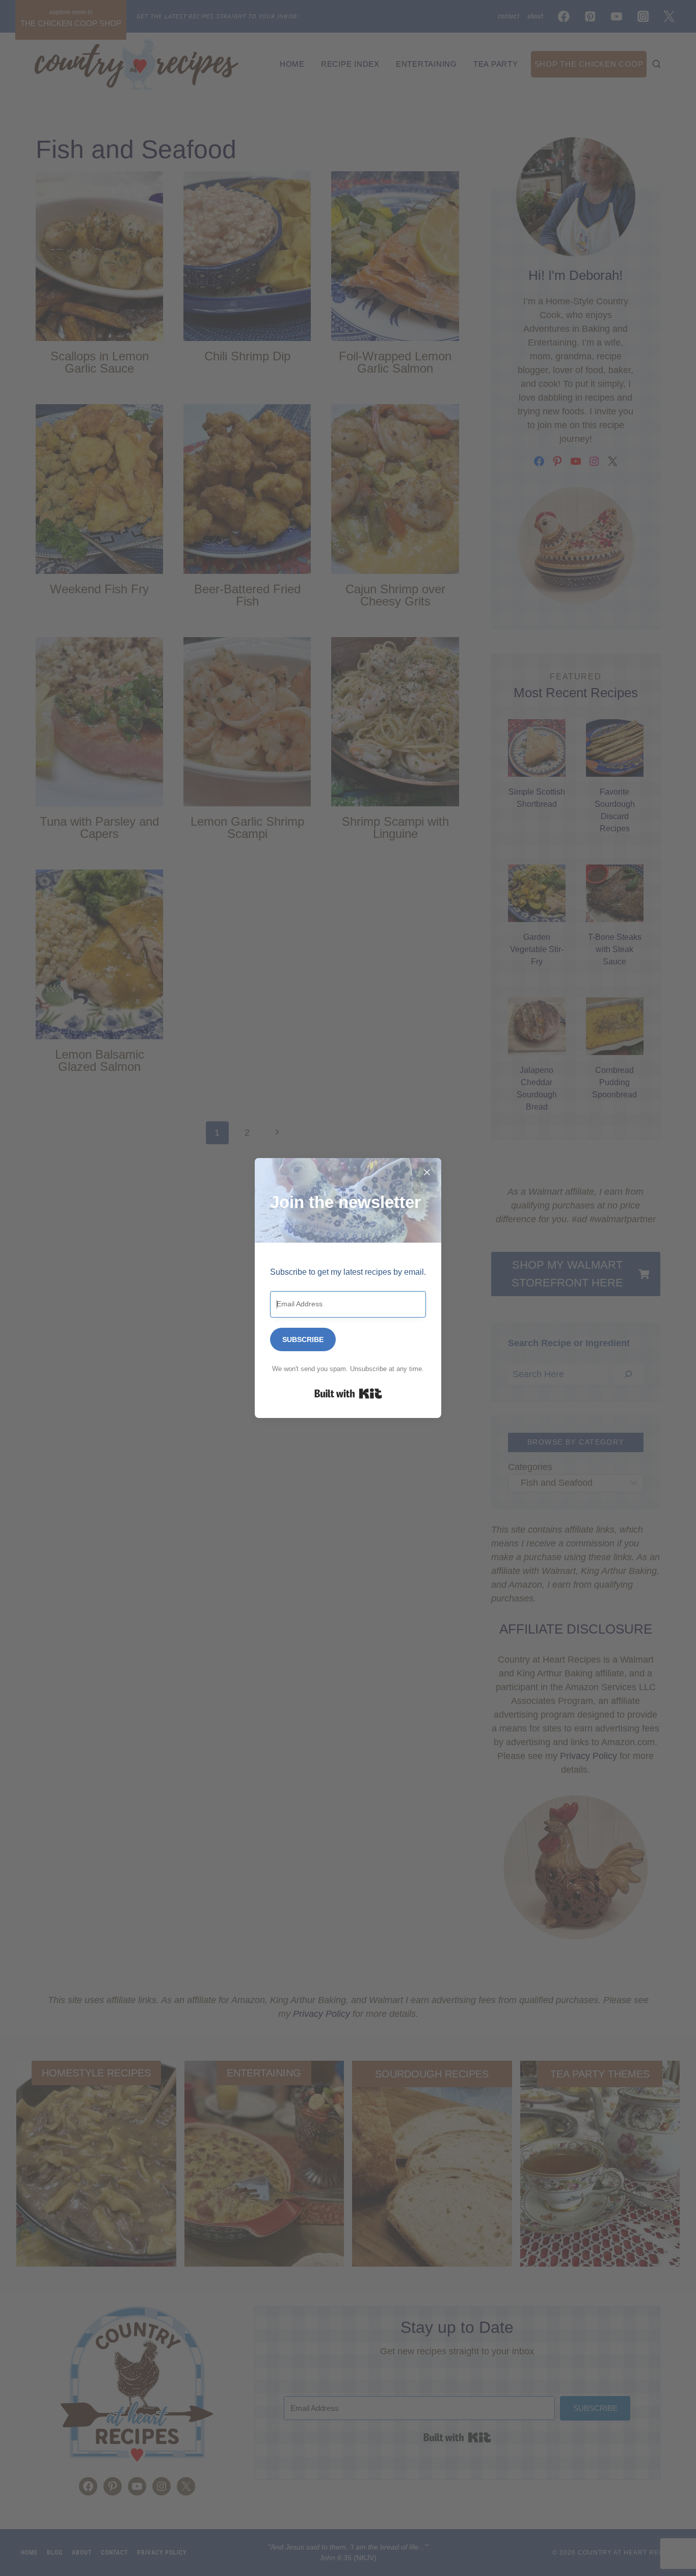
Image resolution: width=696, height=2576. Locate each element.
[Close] (427, 1172)
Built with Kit (348, 1394)
